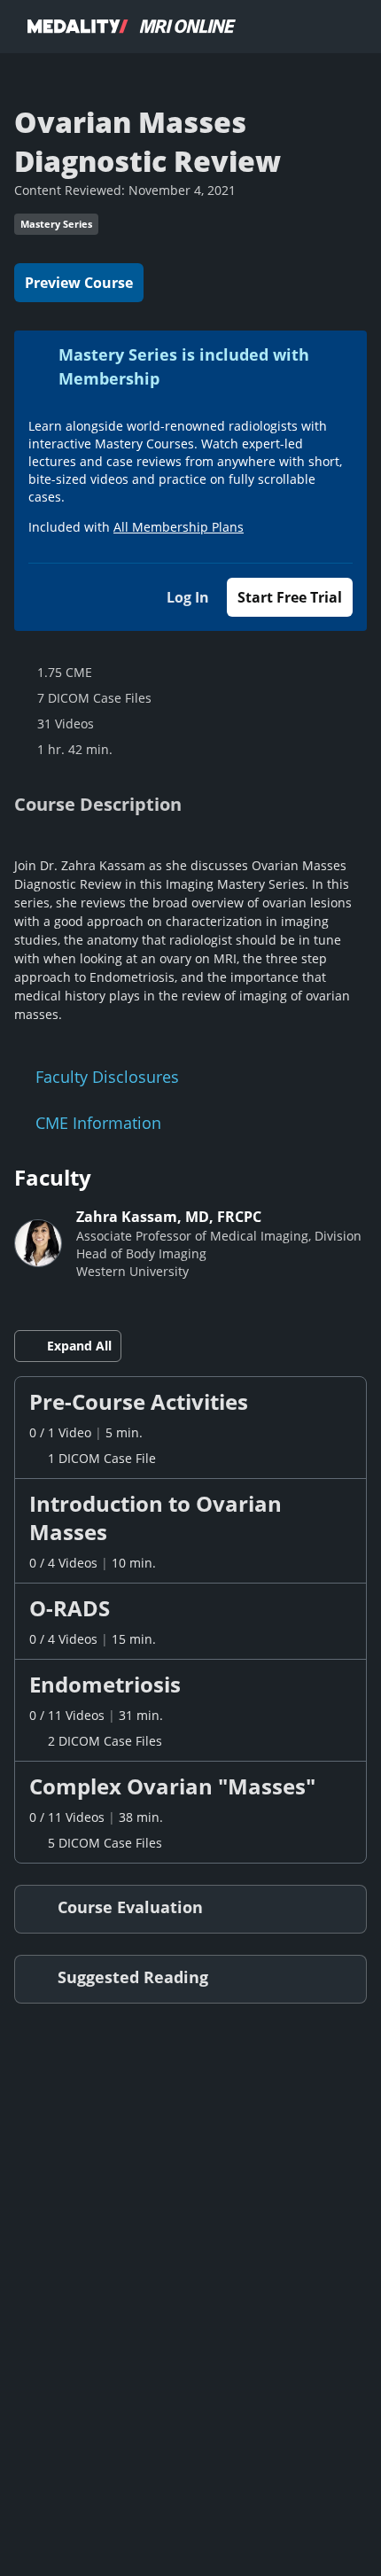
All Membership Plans (179, 527)
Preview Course (79, 283)
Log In (188, 597)
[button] (190, 1428)
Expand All (79, 1346)
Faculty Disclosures (107, 1077)
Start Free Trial (290, 597)
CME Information (98, 1123)
